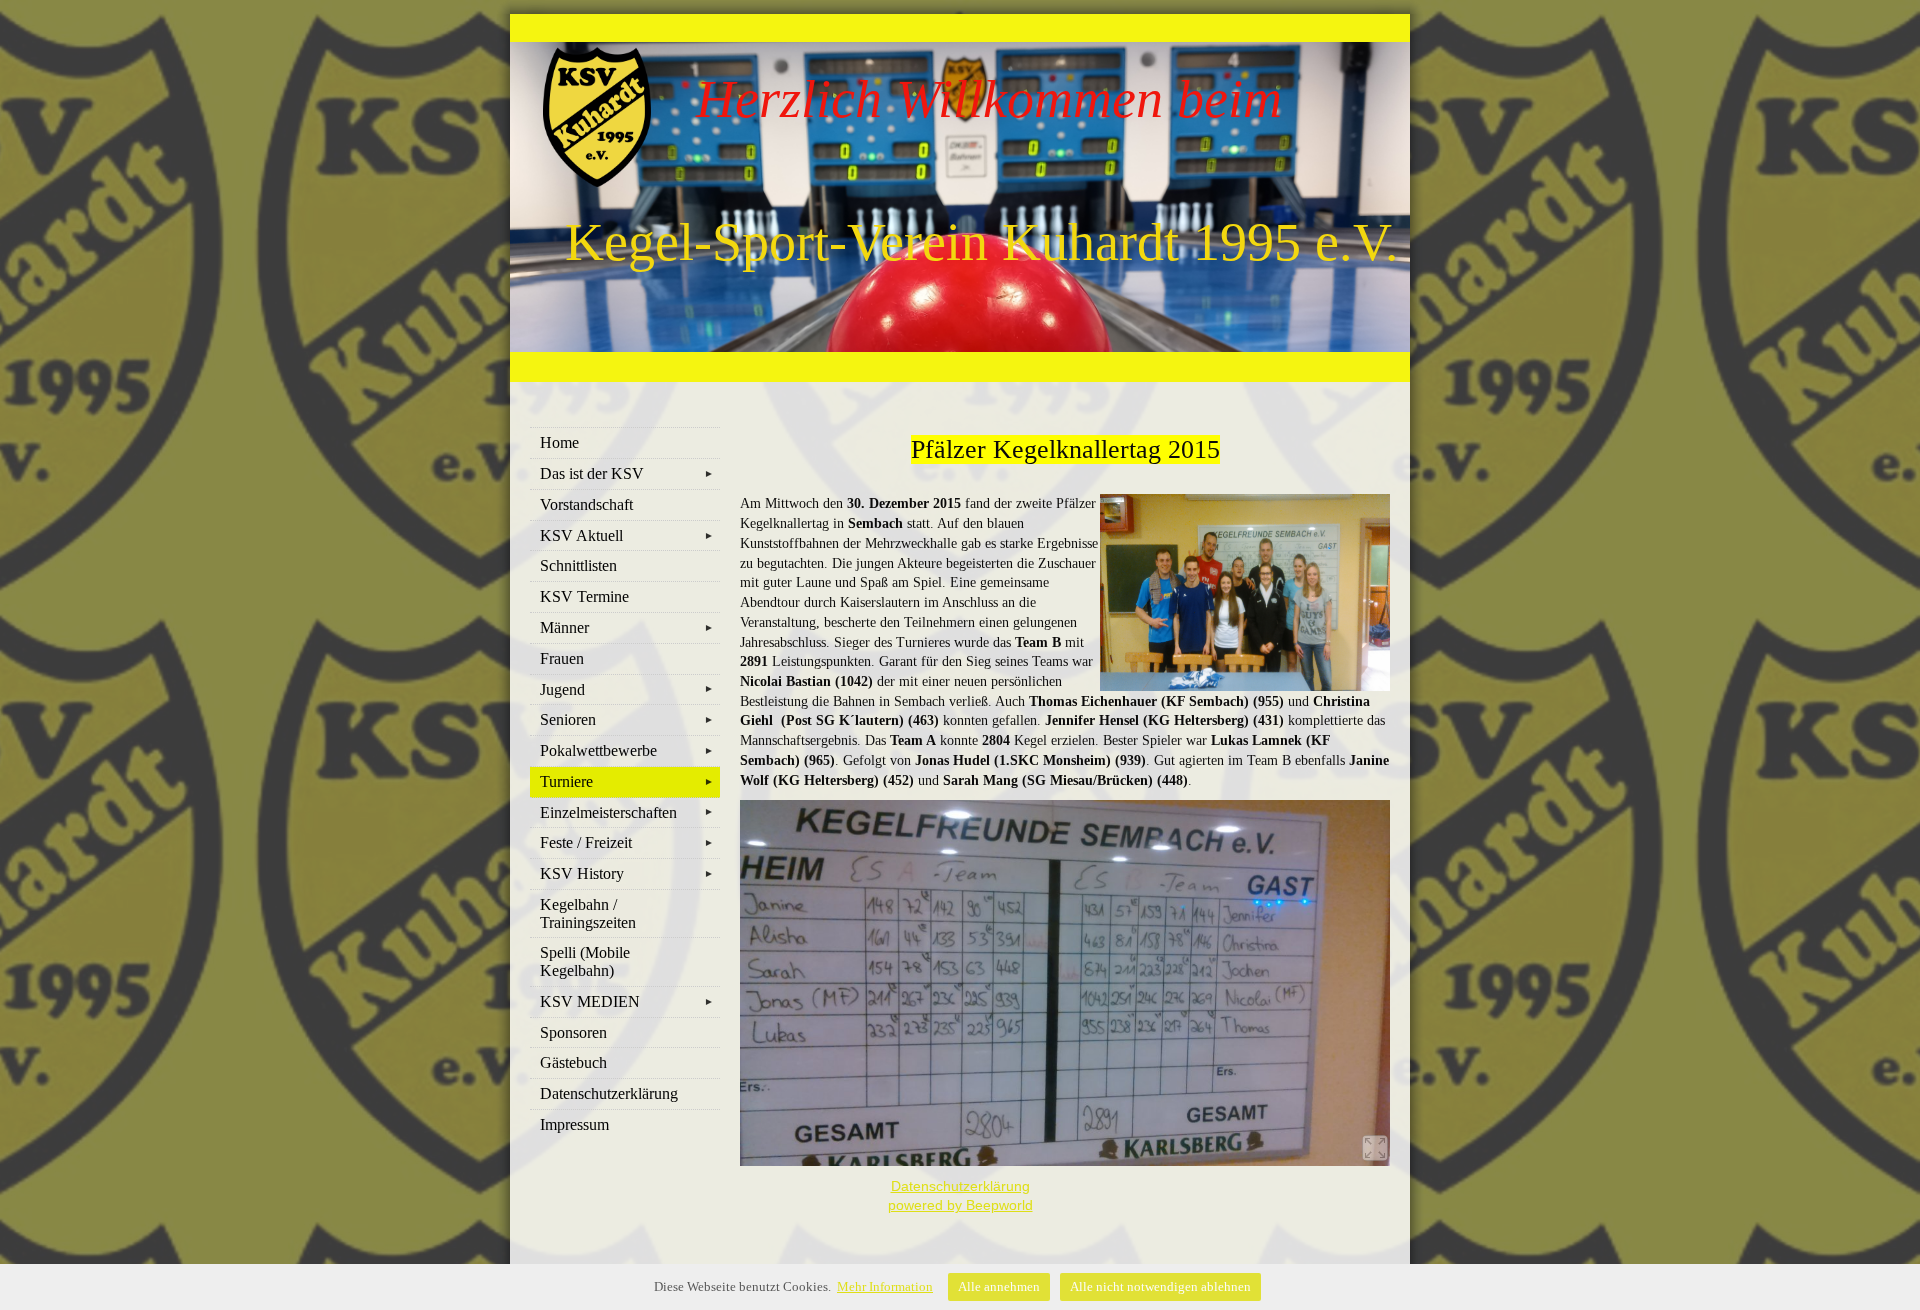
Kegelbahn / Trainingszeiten (588, 913)
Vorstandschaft (586, 504)
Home (559, 442)
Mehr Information (885, 1286)
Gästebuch (573, 1062)
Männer (627, 627)
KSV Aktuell (627, 535)
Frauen (562, 658)
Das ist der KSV (627, 473)
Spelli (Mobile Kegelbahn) (585, 961)
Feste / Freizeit (627, 842)
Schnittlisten (578, 565)
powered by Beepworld (960, 1205)
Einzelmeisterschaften (627, 812)
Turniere (627, 781)
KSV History (627, 873)
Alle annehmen (999, 1286)
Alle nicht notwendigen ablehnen (1160, 1286)
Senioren (627, 719)
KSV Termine (584, 596)
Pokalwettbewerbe (627, 750)
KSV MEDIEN (627, 1001)
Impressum (574, 1124)
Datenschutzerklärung (609, 1093)
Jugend (627, 689)
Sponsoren (573, 1032)
